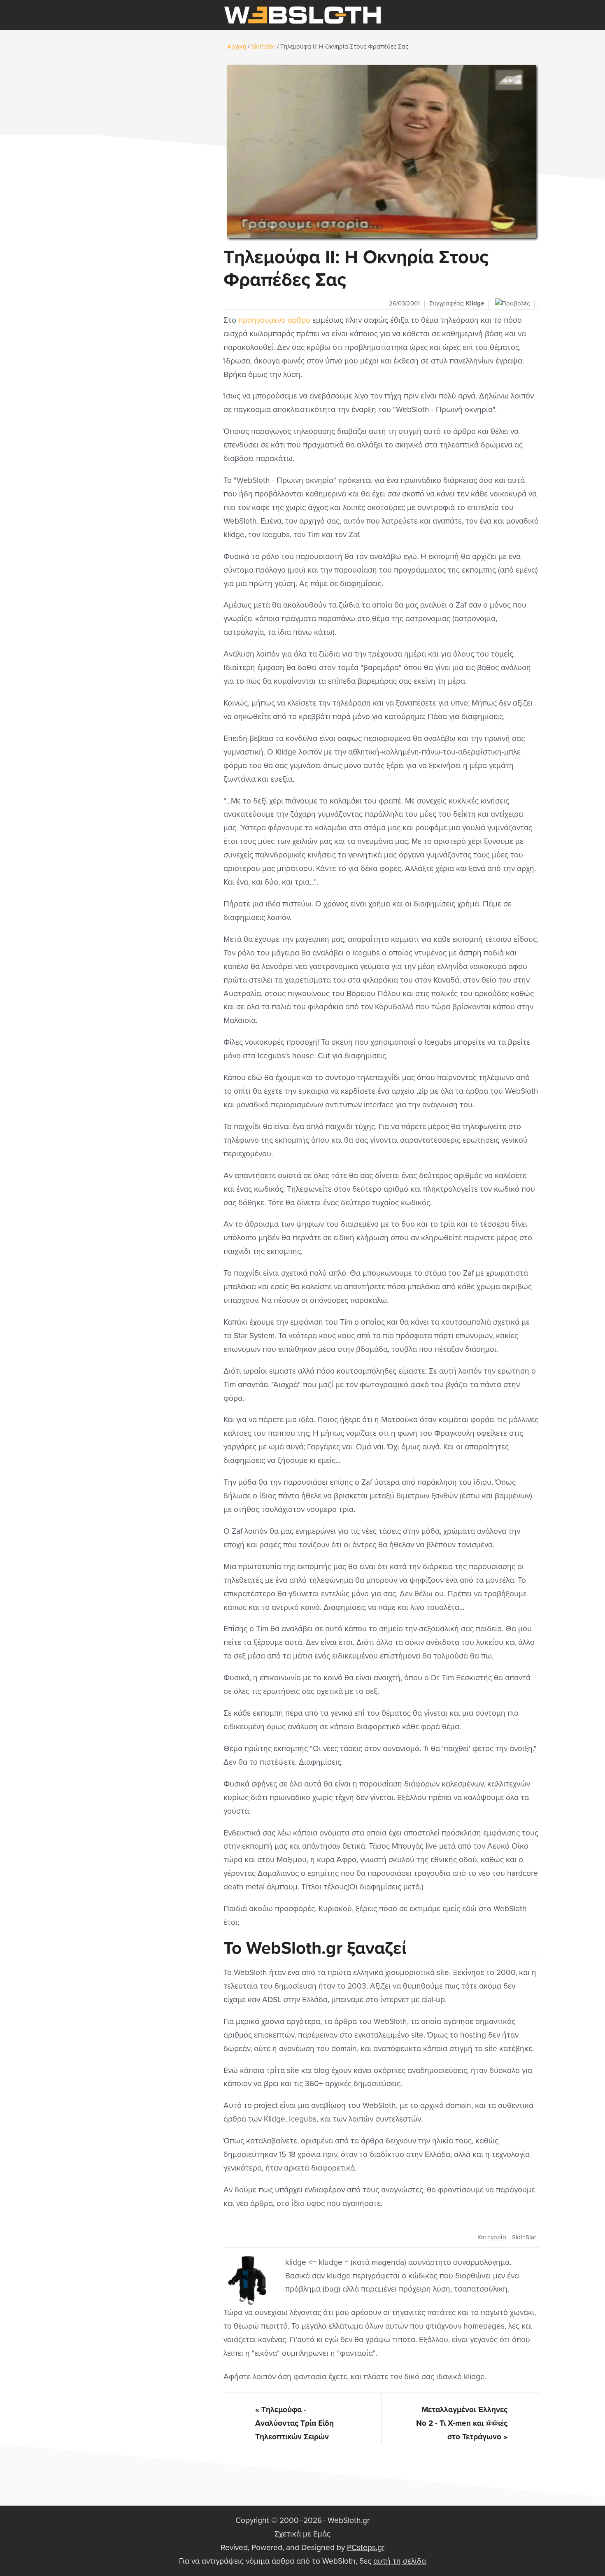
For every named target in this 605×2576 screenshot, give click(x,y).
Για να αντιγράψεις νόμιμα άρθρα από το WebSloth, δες (302, 2561)
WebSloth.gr (302, 15)
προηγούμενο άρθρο (274, 320)
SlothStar (524, 2237)
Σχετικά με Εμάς (302, 2534)
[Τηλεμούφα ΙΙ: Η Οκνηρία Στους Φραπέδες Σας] (381, 151)
